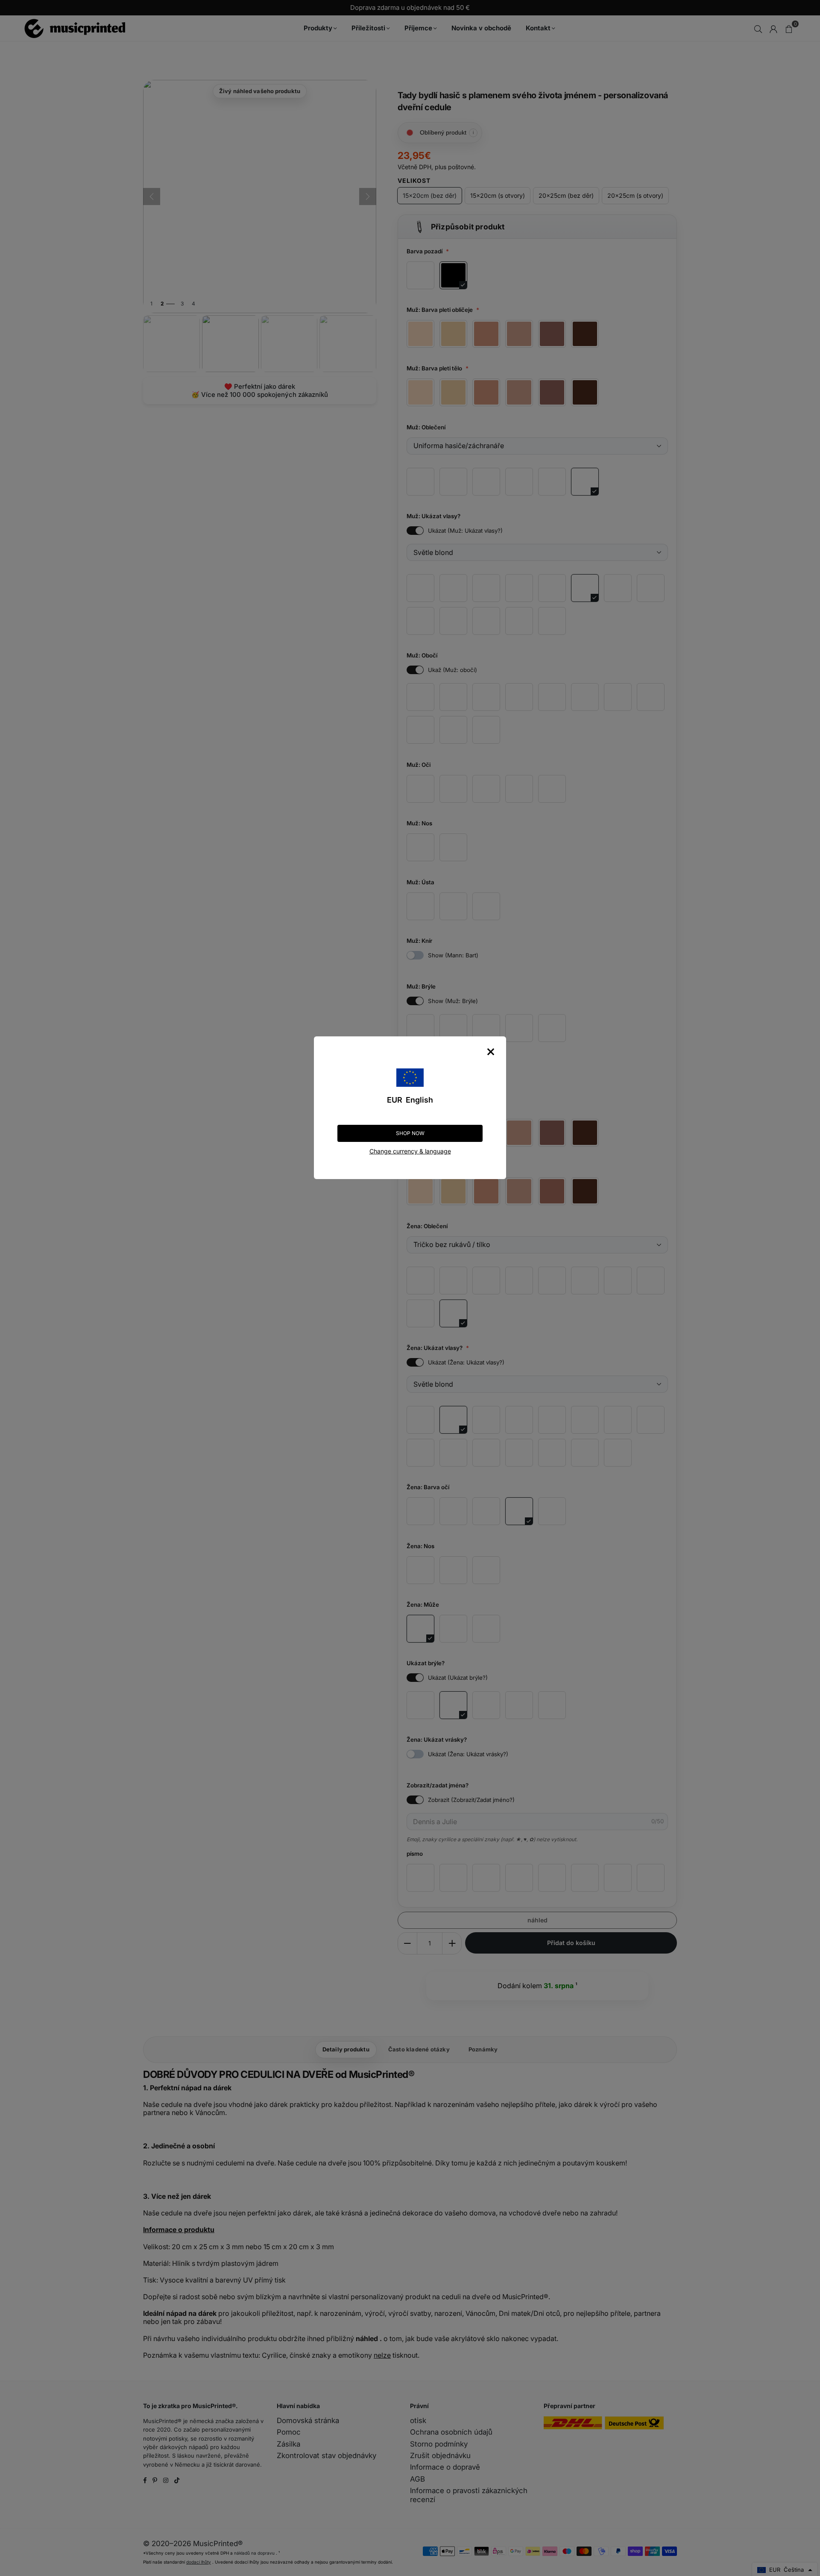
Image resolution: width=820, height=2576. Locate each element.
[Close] (491, 1052)
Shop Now (410, 1133)
